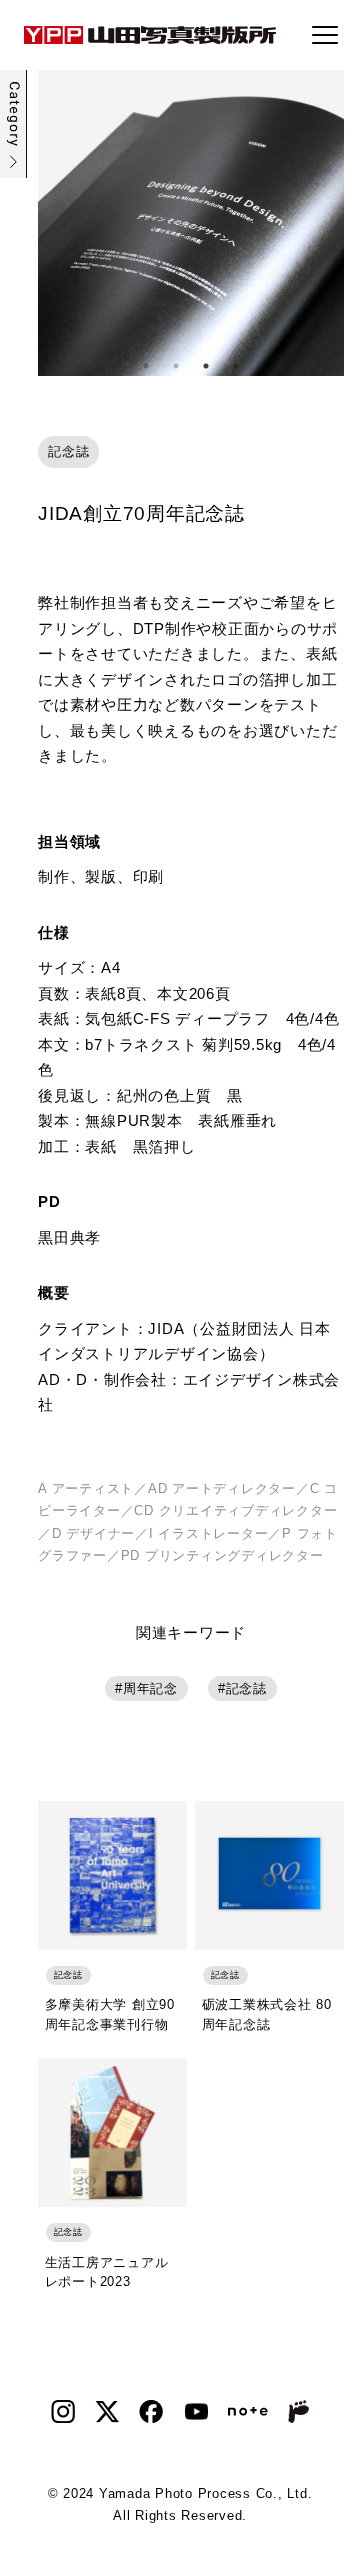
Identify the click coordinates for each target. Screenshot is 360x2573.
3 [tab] (206, 366)
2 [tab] (176, 366)
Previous (53, 223)
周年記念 (150, 1688)
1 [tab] (146, 366)
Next (329, 223)
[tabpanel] (191, 223)
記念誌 (246, 1688)
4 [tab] (236, 366)
